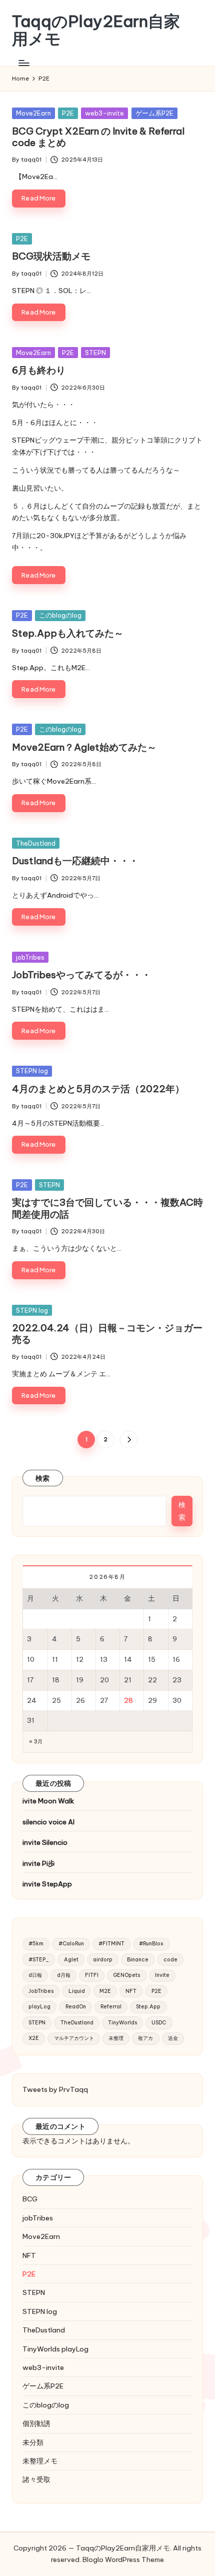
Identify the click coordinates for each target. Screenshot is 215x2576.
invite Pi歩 (39, 1863)
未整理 (116, 2038)
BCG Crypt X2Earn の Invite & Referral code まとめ (98, 137)
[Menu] (23, 63)
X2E (34, 2038)
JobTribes (41, 1991)
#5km (36, 1944)
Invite (162, 1975)
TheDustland (36, 843)
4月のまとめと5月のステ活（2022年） (98, 1089)
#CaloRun (71, 1944)
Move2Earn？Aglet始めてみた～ (84, 747)
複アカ (145, 2038)
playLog (39, 2007)
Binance (138, 1960)
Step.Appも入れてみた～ (68, 633)
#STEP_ (39, 1960)
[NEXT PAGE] (129, 1440)
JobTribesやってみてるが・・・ (81, 975)
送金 (173, 2038)
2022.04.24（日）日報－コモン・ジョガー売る (107, 1334)
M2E (105, 1991)
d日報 (35, 1975)
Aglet (71, 1960)
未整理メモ (40, 2461)
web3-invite (104, 113)
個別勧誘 (36, 2423)
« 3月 (36, 1742)
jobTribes (30, 957)
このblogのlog (60, 615)
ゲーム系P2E (154, 113)
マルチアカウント (74, 2038)
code (170, 1960)
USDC (159, 2023)
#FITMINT (111, 1944)
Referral (111, 2007)
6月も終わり (39, 370)
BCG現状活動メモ (51, 256)
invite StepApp (47, 1884)
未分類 (33, 2442)
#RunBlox (151, 1944)
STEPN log (32, 1071)
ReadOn (76, 2007)
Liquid (77, 1991)
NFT (131, 1991)
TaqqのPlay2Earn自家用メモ (96, 30)
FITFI (92, 1975)
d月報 (64, 1975)
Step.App (148, 2007)
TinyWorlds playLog (55, 2349)
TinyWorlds (122, 2023)
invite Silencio (45, 1842)
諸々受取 (36, 2479)
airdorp (103, 1960)
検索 (43, 1478)
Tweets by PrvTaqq (55, 2089)
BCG (30, 2199)
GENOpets (126, 1975)
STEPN (95, 353)
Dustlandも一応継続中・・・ (75, 861)
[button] (129, 1440)
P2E (68, 113)
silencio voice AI (48, 1822)
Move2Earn (33, 113)
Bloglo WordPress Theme (123, 2559)
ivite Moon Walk (48, 1801)
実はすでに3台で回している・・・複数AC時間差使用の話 (107, 1208)
